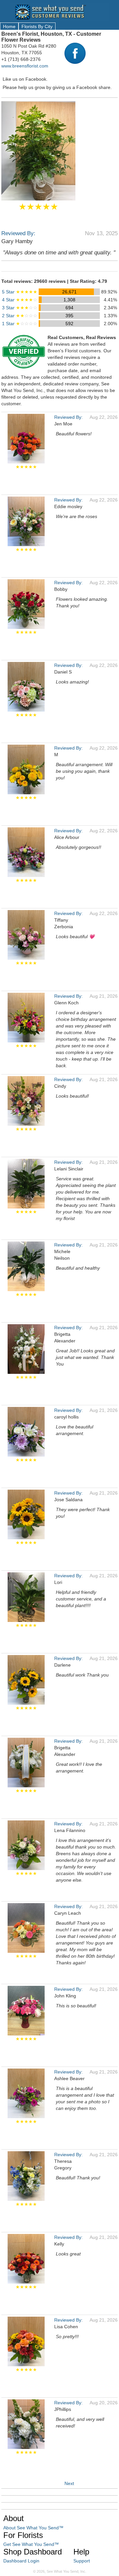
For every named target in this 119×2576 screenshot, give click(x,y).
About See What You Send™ (33, 2528)
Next (69, 2483)
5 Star (20, 292)
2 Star (20, 316)
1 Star (20, 324)
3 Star (20, 308)
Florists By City (37, 26)
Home (9, 26)
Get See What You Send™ (31, 2544)
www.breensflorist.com (25, 66)
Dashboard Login (21, 2561)
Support (82, 2561)
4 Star (20, 300)
